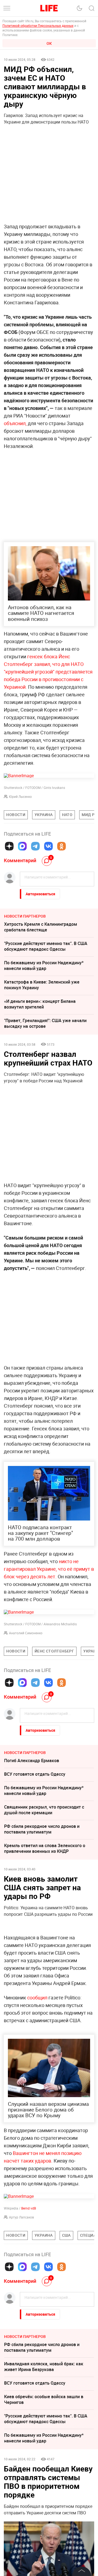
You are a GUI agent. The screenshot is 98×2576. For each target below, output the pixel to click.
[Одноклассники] (62, 846)
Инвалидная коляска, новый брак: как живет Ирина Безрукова (44, 2448)
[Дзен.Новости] (9, 846)
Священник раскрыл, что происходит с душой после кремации (44, 1810)
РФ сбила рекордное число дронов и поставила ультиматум (42, 1829)
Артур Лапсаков (22, 2299)
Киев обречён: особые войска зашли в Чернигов (44, 2481)
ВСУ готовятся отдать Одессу (35, 1774)
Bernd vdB (29, 2290)
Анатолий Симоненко (26, 1633)
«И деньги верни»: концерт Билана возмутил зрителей (40, 1004)
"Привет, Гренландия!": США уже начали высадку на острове (45, 1023)
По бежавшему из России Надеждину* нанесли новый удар (44, 965)
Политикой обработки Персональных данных (38, 26)
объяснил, (15, 423)
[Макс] (22, 846)
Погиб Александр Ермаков (32, 1760)
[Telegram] (35, 846)
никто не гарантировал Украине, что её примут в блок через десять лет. (49, 1569)
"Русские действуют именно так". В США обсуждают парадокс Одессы (46, 946)
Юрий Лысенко (20, 796)
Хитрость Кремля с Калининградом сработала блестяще (41, 927)
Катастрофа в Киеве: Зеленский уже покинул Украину (42, 985)
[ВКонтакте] (48, 846)
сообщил (38, 2079)
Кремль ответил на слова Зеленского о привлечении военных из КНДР (45, 1848)
